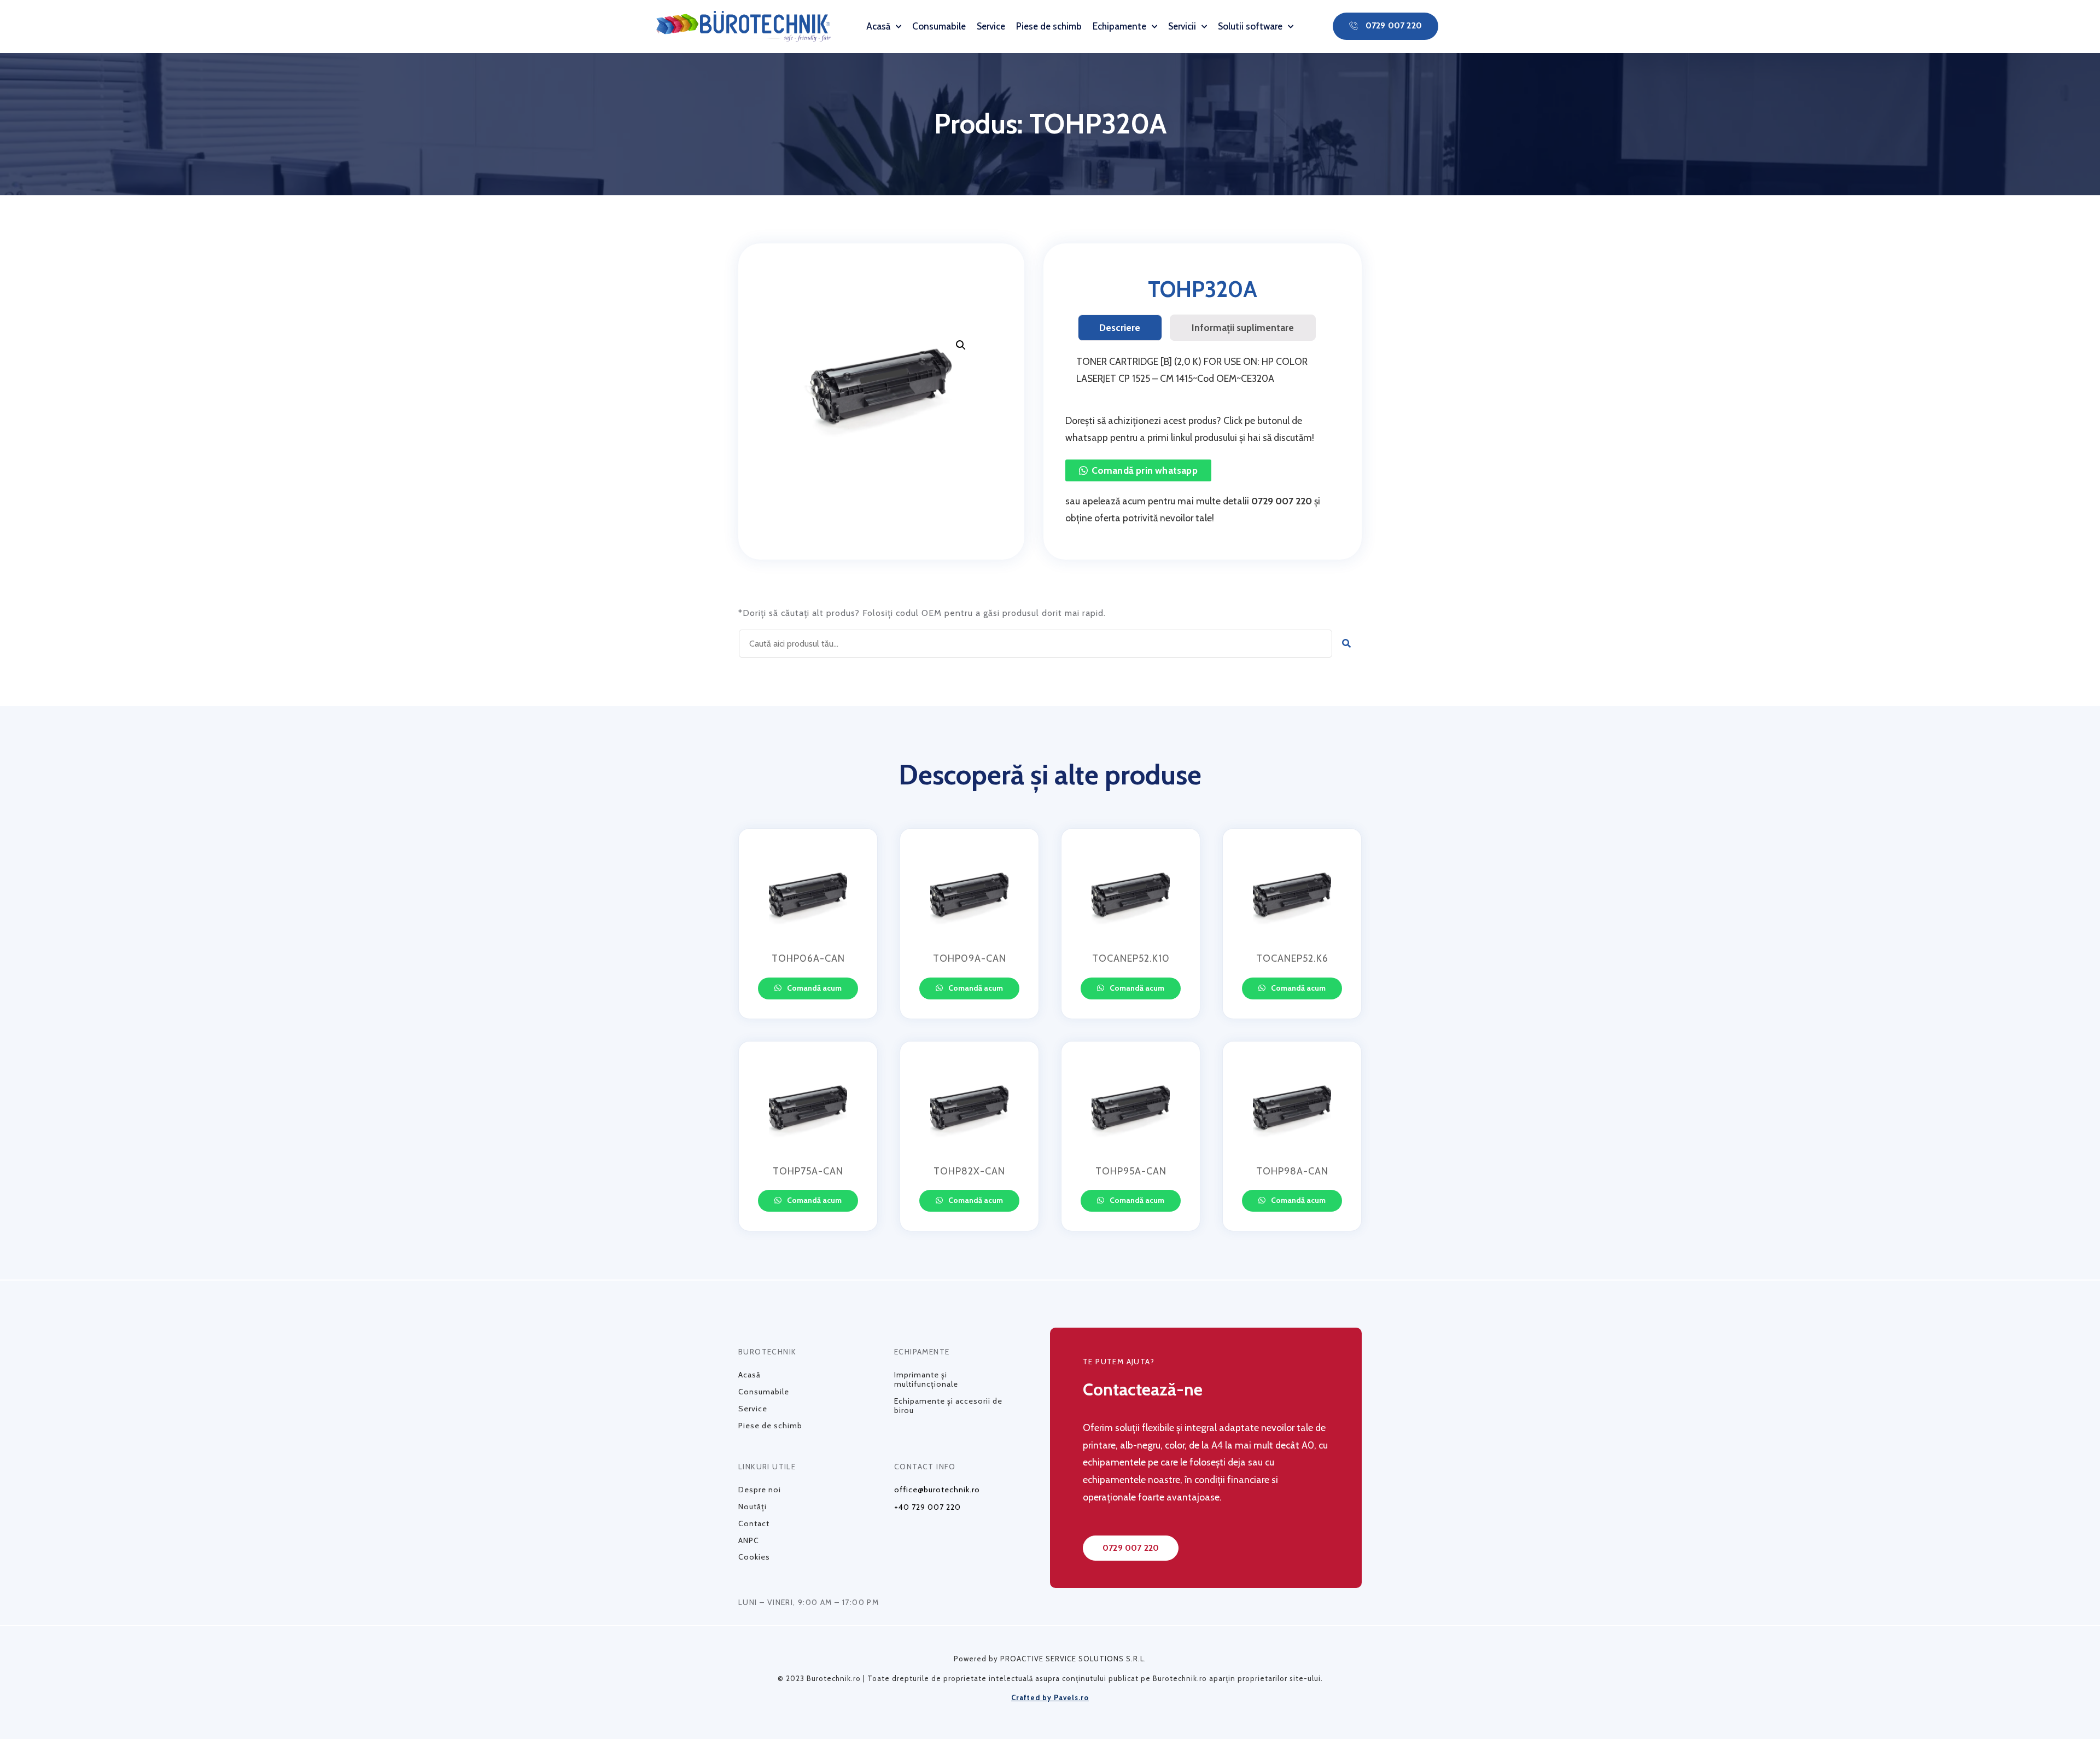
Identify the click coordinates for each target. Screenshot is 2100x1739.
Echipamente (1119, 26)
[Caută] (1347, 644)
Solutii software (1250, 26)
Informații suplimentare (1243, 327)
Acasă (878, 26)
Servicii (1182, 26)
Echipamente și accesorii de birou (948, 1406)
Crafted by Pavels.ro (1050, 1697)
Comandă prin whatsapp (1145, 470)
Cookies (754, 1557)
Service (991, 26)
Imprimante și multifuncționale (926, 1379)
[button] (1386, 26)
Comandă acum (813, 988)
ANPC (749, 1540)
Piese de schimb (1049, 26)
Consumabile (939, 26)
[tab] (1120, 328)
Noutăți (752, 1507)
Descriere (1120, 327)
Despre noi (760, 1490)
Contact (754, 1523)
